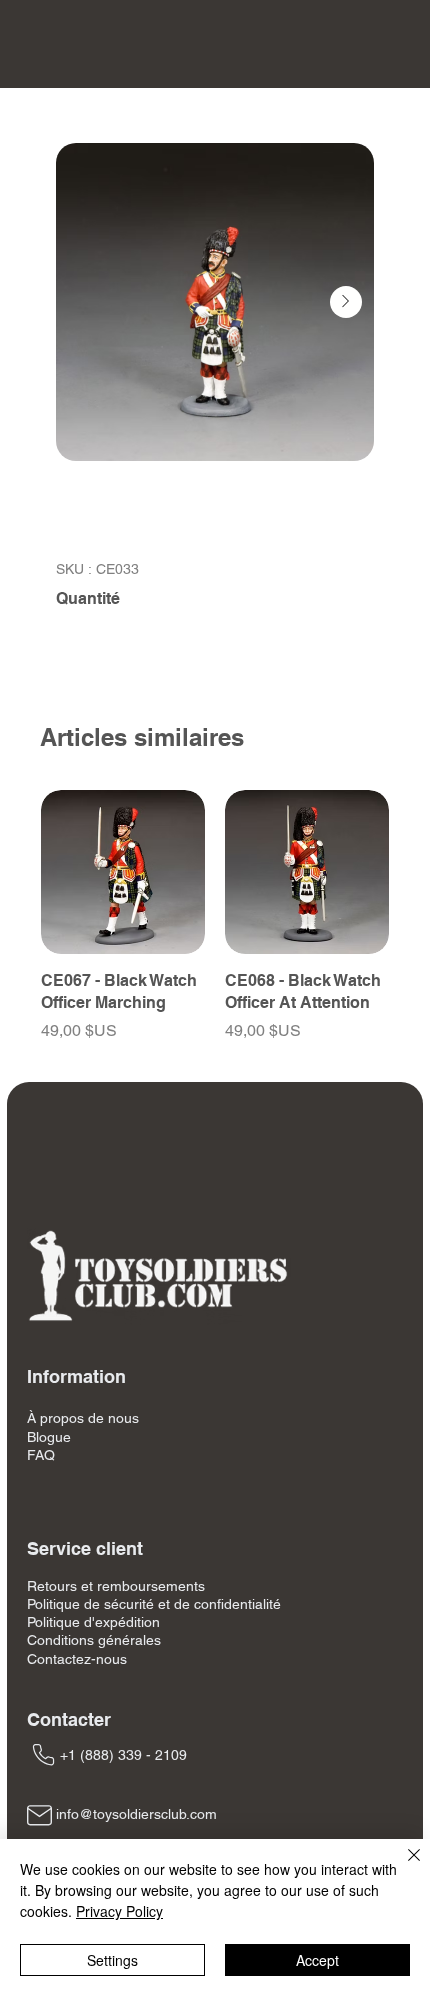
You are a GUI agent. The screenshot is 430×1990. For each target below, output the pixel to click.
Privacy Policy (119, 1911)
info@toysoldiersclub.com (136, 1814)
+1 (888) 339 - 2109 (123, 1755)
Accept (317, 1960)
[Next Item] (346, 302)
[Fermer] (402, 1867)
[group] (215, 927)
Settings (112, 1960)
